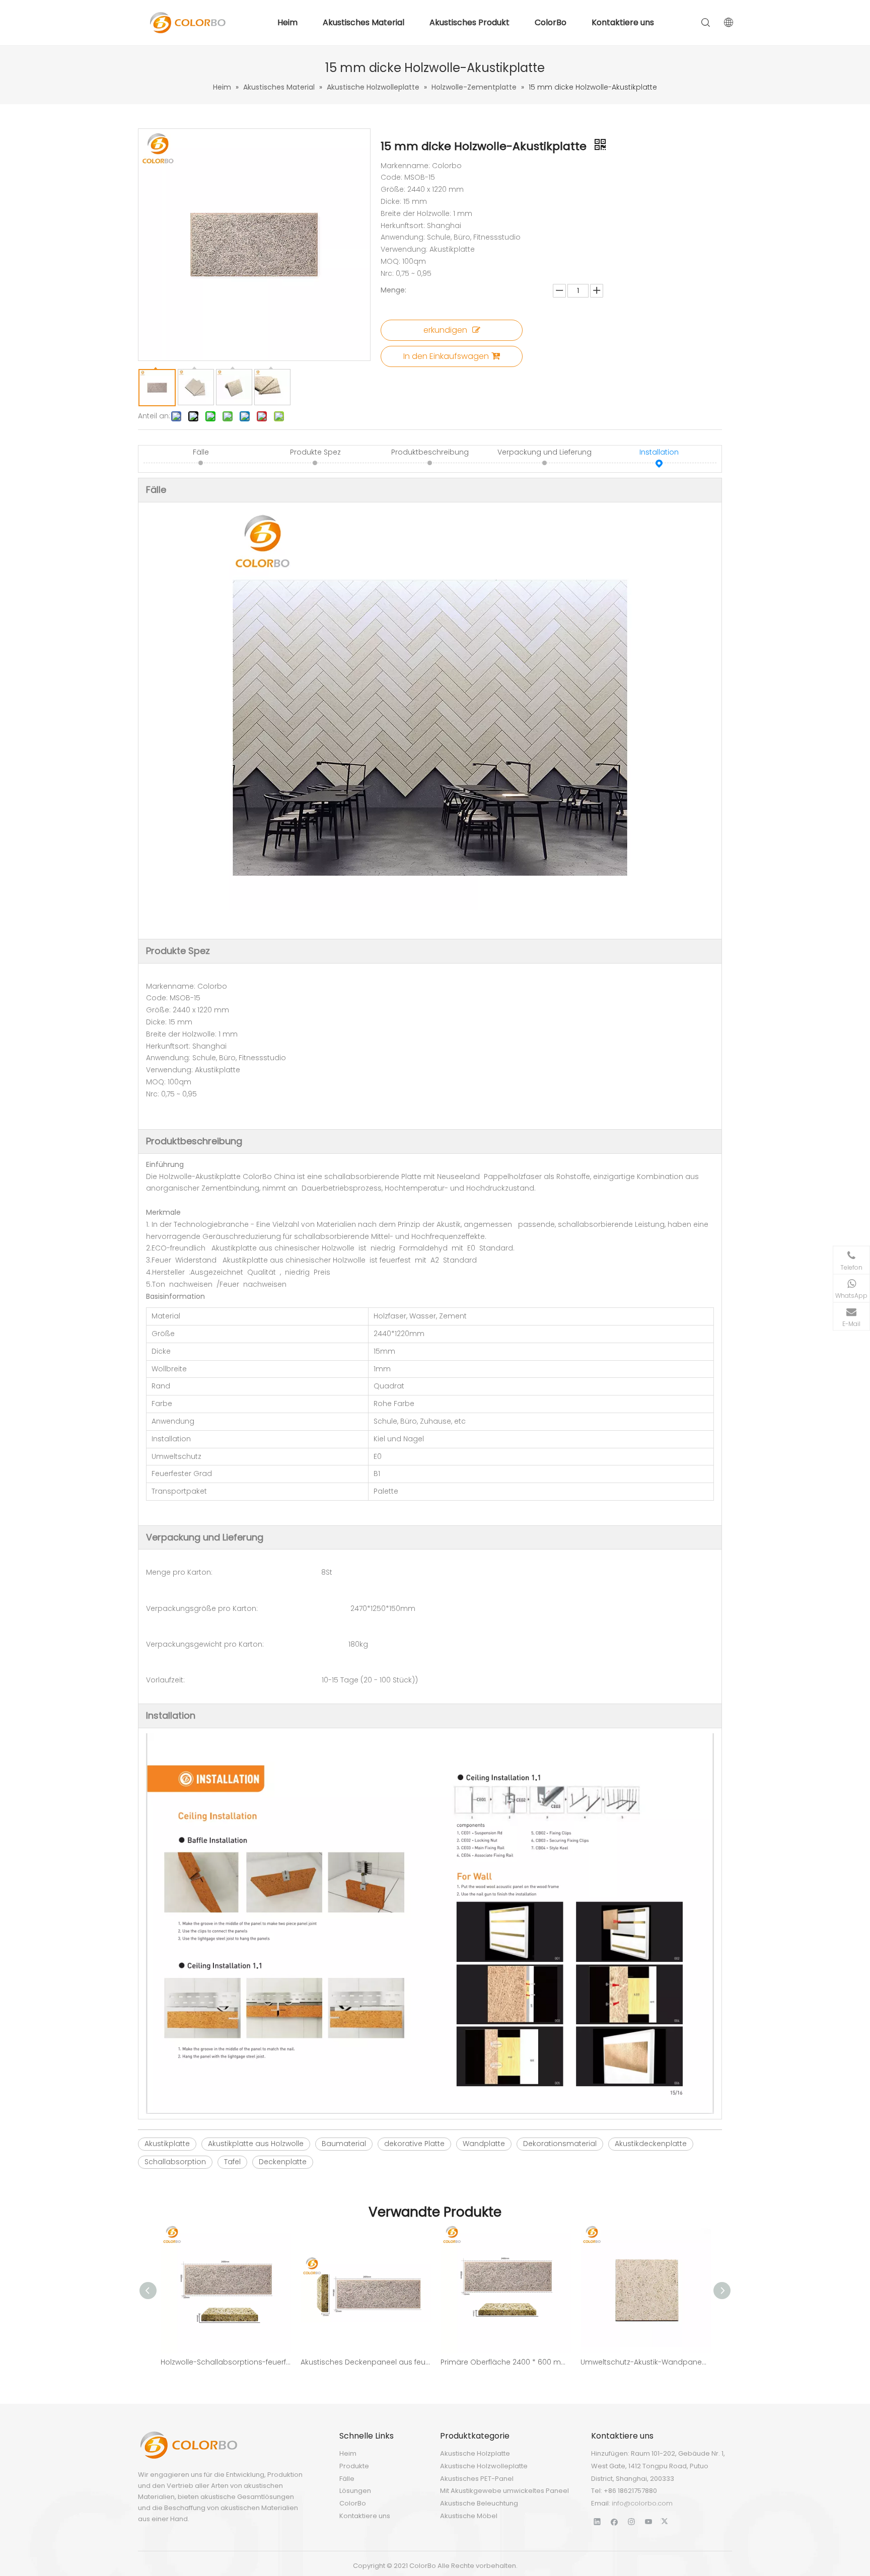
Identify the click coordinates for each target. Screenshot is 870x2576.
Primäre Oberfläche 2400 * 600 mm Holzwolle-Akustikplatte (505, 2362)
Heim (287, 22)
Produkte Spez (315, 452)
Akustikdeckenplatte (651, 2144)
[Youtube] (649, 2521)
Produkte (354, 2466)
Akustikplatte (167, 2144)
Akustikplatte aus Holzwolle (256, 2144)
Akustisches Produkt (469, 22)
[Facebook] (614, 2521)
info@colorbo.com (642, 2503)
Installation (659, 452)
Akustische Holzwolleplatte (484, 2466)
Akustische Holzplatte (475, 2453)
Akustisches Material (364, 22)
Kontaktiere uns (623, 22)
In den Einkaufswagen (446, 356)
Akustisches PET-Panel (477, 2479)
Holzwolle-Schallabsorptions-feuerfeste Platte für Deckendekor (226, 2362)
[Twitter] (666, 2521)
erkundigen (445, 330)
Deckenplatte (283, 2162)
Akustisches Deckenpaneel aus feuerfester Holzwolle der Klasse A (366, 2362)
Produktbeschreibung (430, 452)
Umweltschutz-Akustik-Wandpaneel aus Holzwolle (645, 2362)
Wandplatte (484, 2144)
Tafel (232, 2162)
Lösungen (355, 2491)
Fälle (201, 452)
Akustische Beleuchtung (479, 2503)
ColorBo (551, 22)
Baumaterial (344, 2144)
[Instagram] (632, 2521)
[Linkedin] (597, 2521)
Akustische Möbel (469, 2516)
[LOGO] (188, 2445)
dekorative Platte (414, 2144)
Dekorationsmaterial (560, 2144)
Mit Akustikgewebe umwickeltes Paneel (504, 2491)
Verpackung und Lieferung (545, 452)
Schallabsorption (175, 2162)
